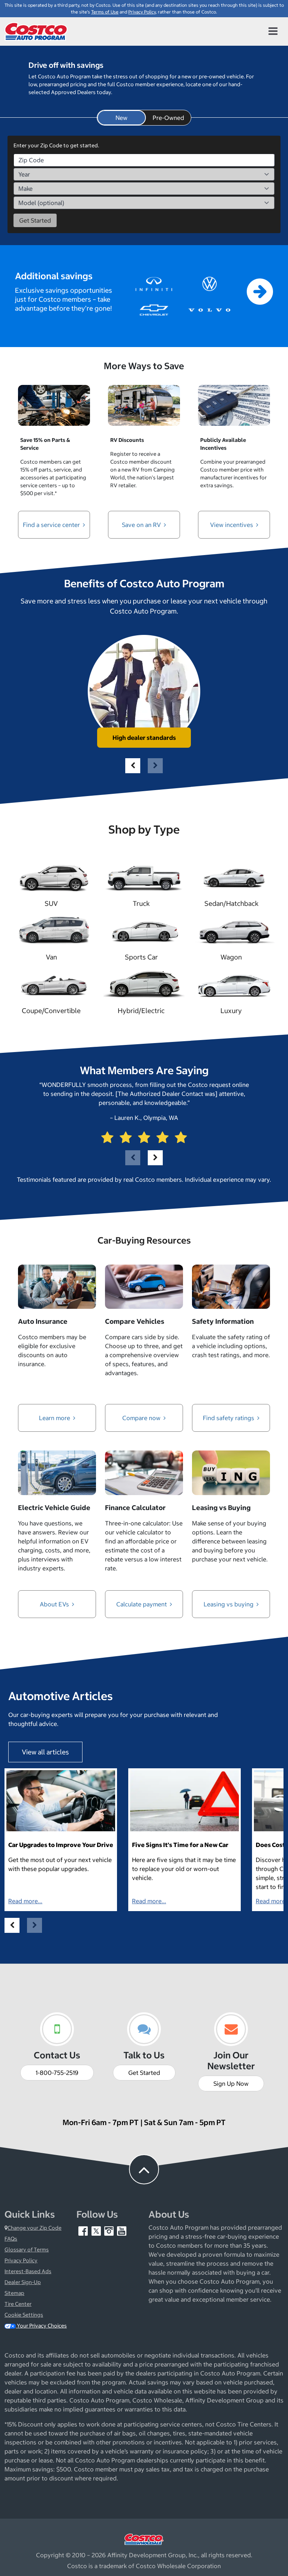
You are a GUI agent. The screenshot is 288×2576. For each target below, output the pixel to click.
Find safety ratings (229, 1418)
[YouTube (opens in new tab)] (122, 2230)
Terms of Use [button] (105, 12)
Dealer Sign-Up (23, 2282)
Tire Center (18, 2304)
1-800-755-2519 (57, 2073)
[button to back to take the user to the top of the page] (144, 2169)
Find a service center (52, 525)
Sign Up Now (231, 2084)
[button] (133, 766)
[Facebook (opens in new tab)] (84, 2230)
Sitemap (14, 2293)
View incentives (232, 525)
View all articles (45, 1752)
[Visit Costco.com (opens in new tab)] (144, 2539)
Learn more (55, 1418)
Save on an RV (142, 525)
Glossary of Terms (27, 2250)
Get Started (144, 2073)
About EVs (55, 1604)
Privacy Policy (21, 2260)
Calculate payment (142, 1604)
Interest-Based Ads (28, 2271)
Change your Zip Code (34, 2228)
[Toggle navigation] (273, 31)
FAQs (11, 2239)
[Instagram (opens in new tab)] (109, 2230)
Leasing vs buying (229, 1604)
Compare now (142, 1418)
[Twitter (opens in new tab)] (97, 2230)
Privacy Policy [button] (142, 12)
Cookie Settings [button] (24, 2315)
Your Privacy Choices (41, 2326)
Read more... (25, 1901)
